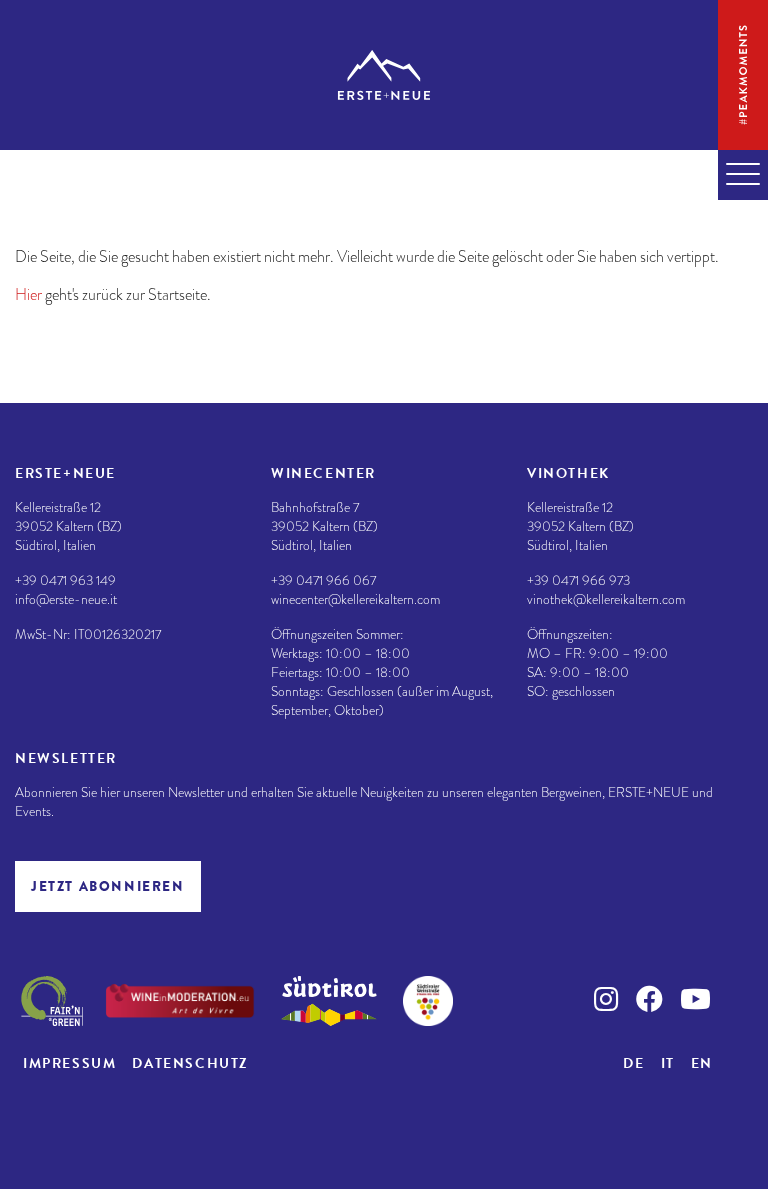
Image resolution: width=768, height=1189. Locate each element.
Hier (28, 295)
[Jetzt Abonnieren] (108, 886)
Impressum (69, 1063)
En (702, 1063)
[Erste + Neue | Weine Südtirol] (384, 75)
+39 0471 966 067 (323, 580)
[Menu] (743, 175)
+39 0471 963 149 (65, 580)
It (668, 1063)
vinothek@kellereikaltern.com (606, 599)
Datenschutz (190, 1063)
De (633, 1063)
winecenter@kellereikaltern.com (355, 599)
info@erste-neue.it (66, 599)
